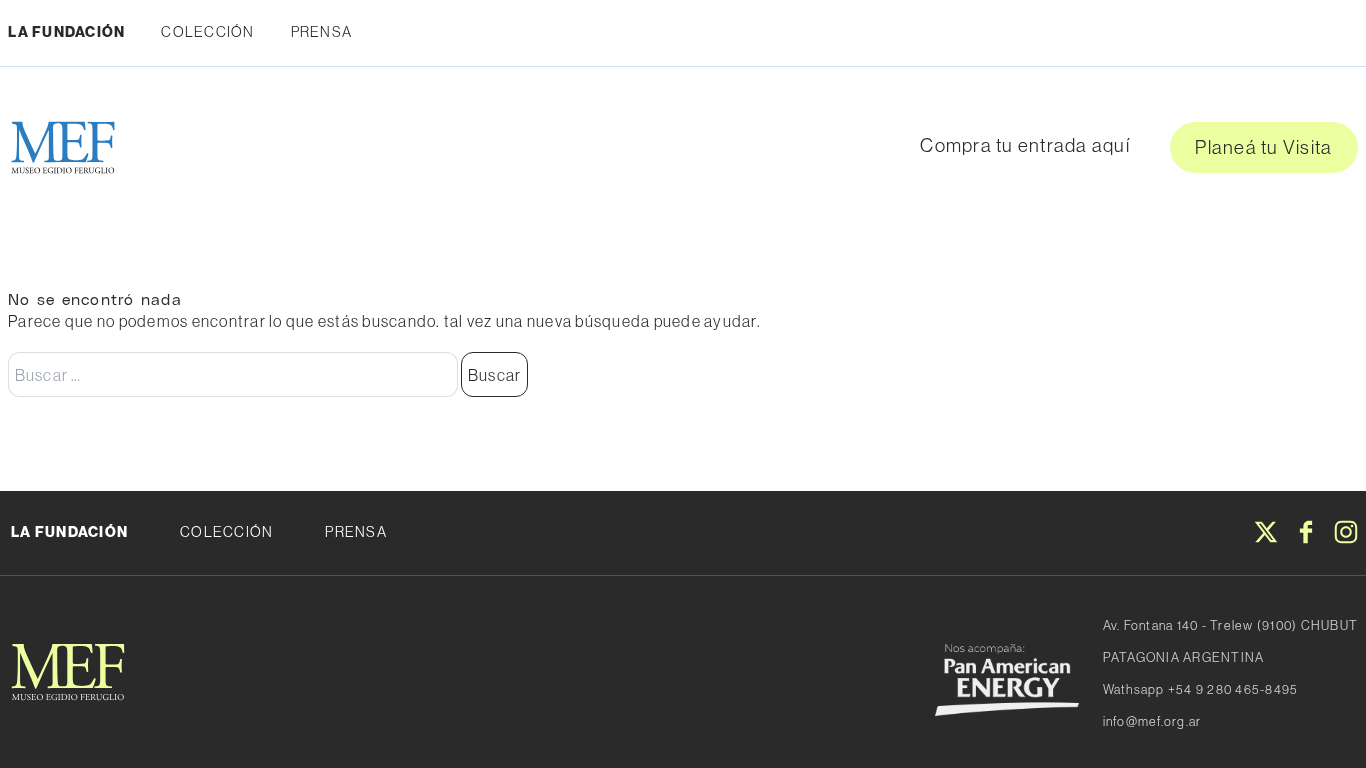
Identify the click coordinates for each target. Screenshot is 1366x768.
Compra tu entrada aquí (1025, 145)
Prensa (322, 32)
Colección (207, 32)
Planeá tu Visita (1263, 147)
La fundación (69, 532)
